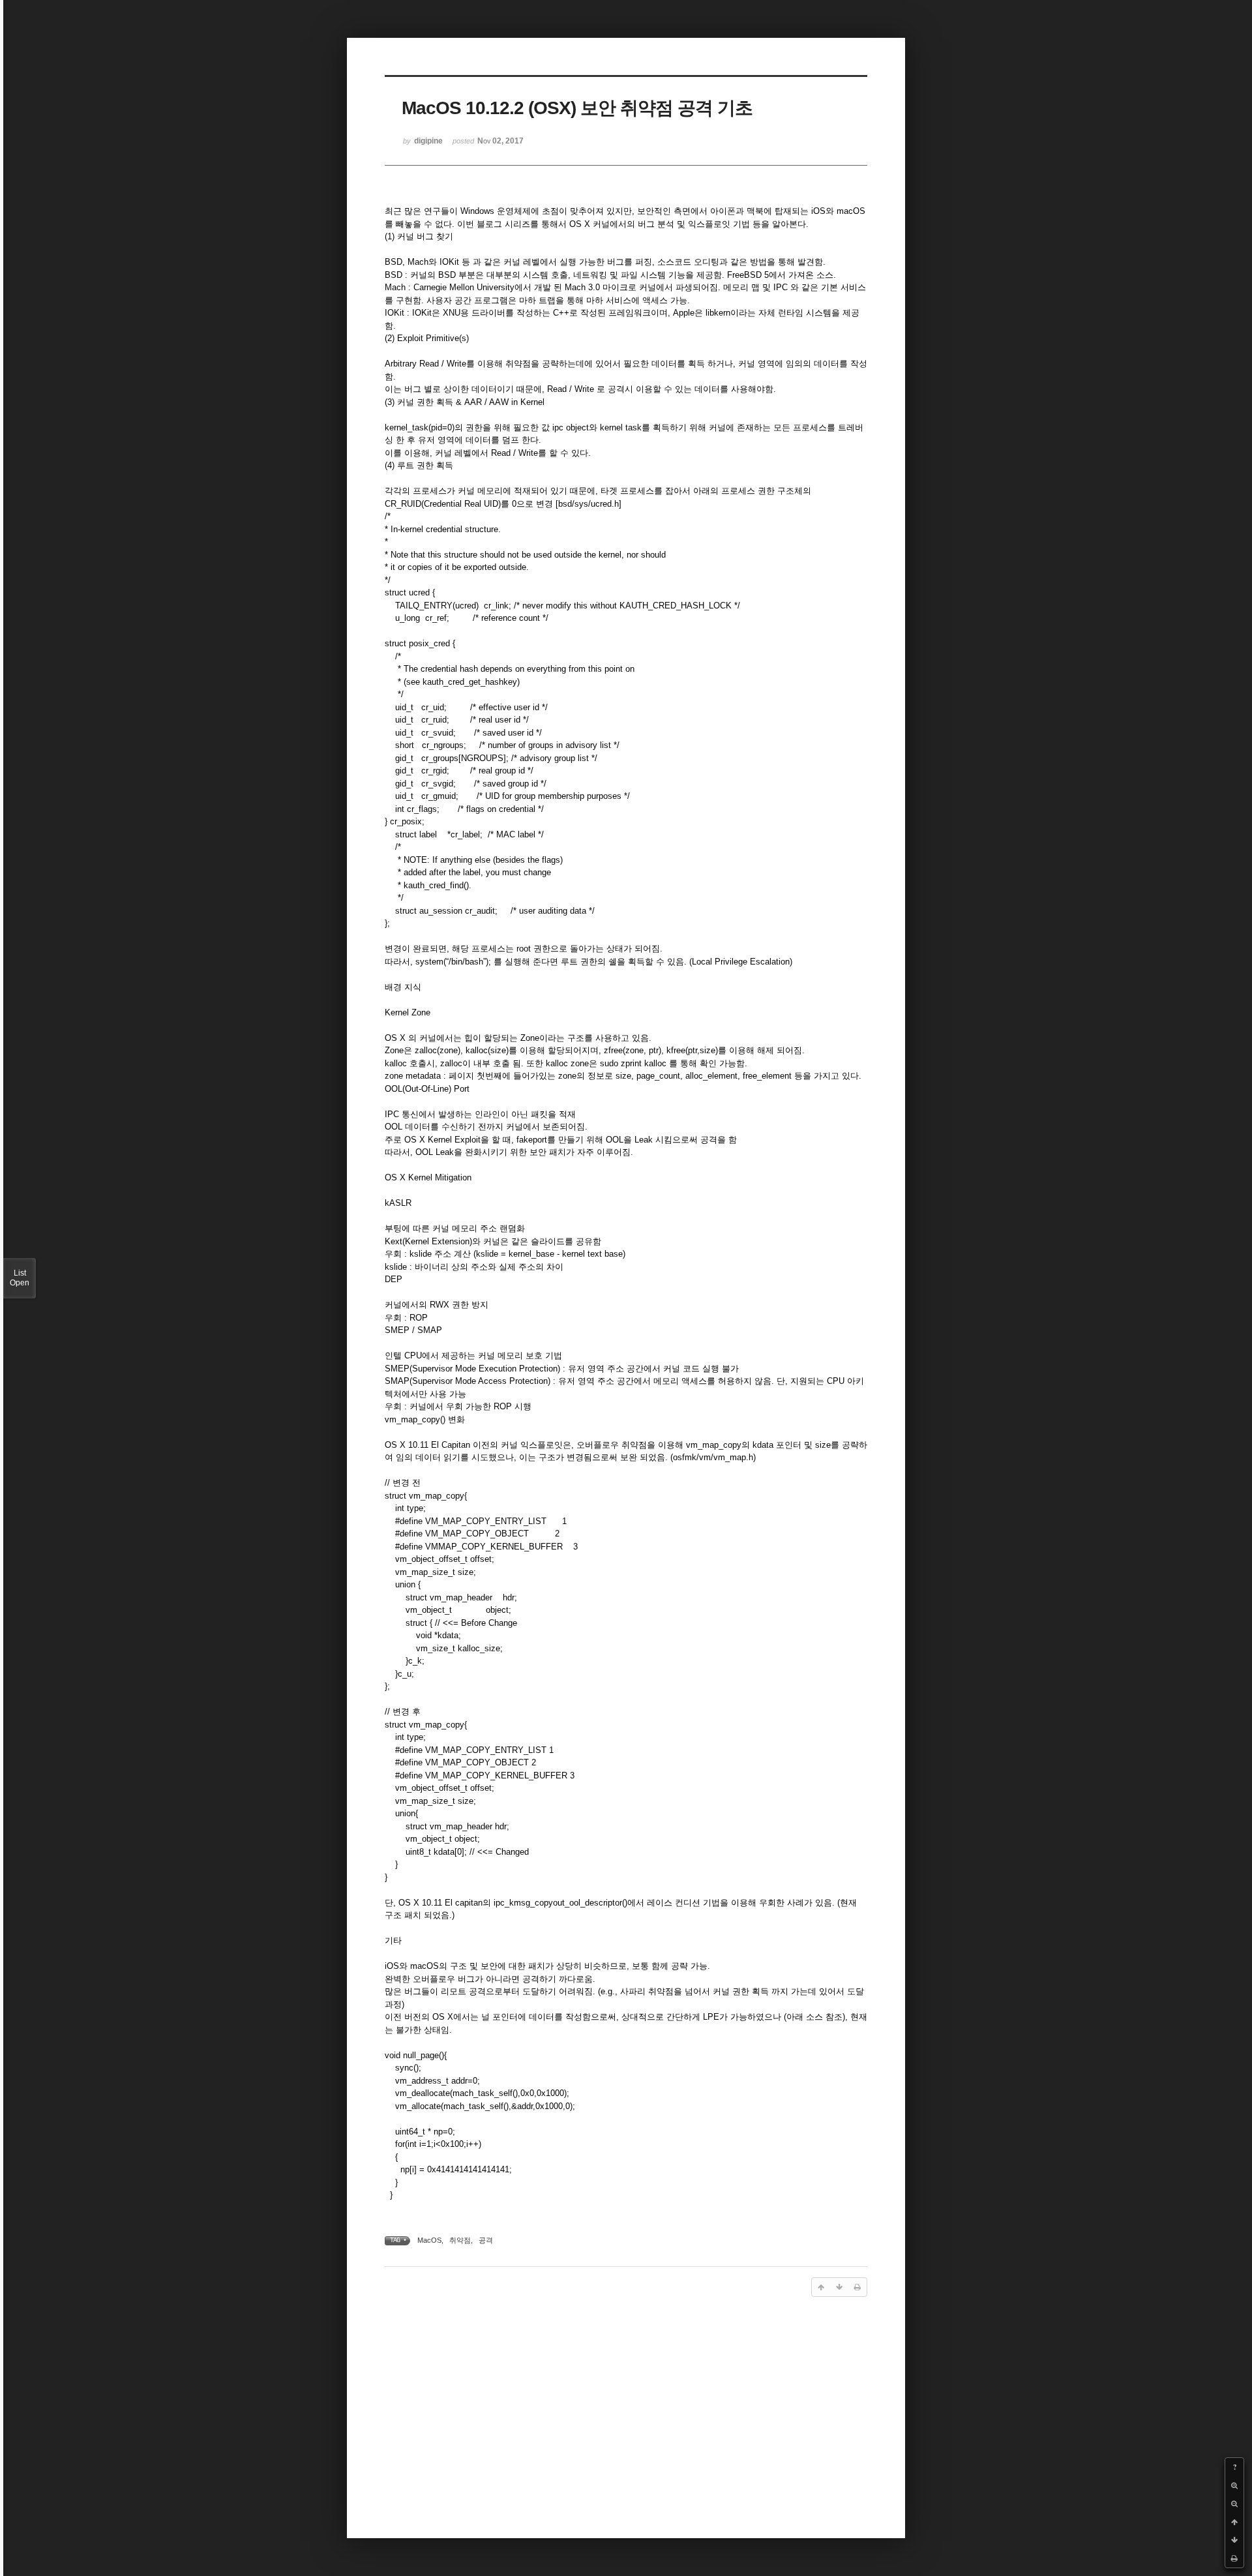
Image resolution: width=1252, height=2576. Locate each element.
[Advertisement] (626, 2409)
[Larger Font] (1234, 2485)
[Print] (1234, 2558)
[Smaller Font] (1234, 2504)
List (20, 1278)
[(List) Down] (1234, 2540)
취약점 (460, 2240)
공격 (486, 2240)
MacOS (429, 2240)
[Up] (1234, 2522)
